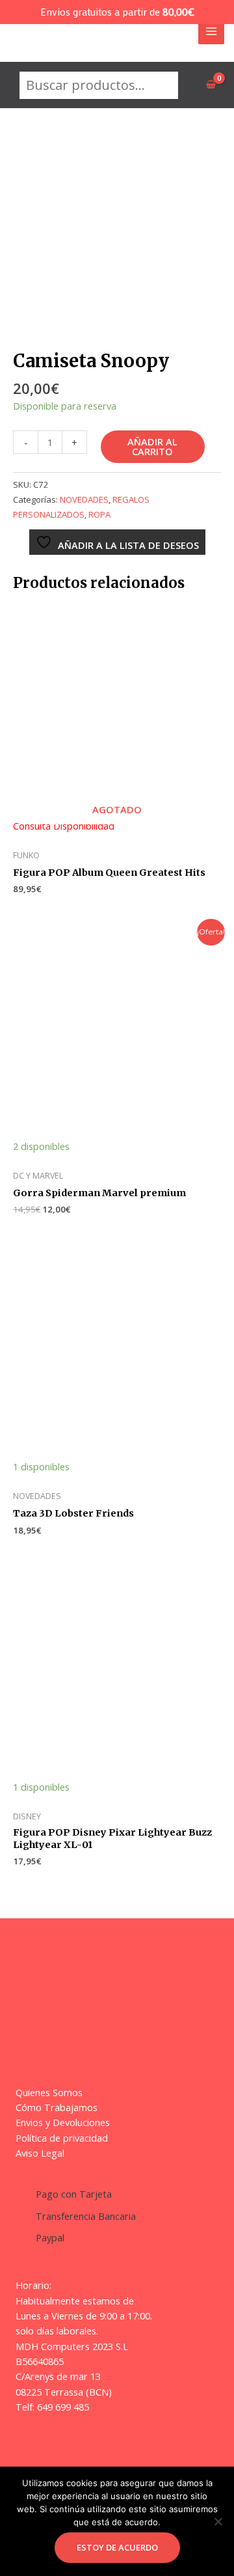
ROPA (99, 514)
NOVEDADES (84, 499)
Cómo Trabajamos (57, 2107)
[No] (218, 2521)
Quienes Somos (49, 2092)
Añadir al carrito (152, 446)
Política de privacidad (62, 2138)
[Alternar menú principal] (211, 31)
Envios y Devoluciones (63, 2122)
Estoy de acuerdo (117, 2547)
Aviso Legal (40, 2153)
